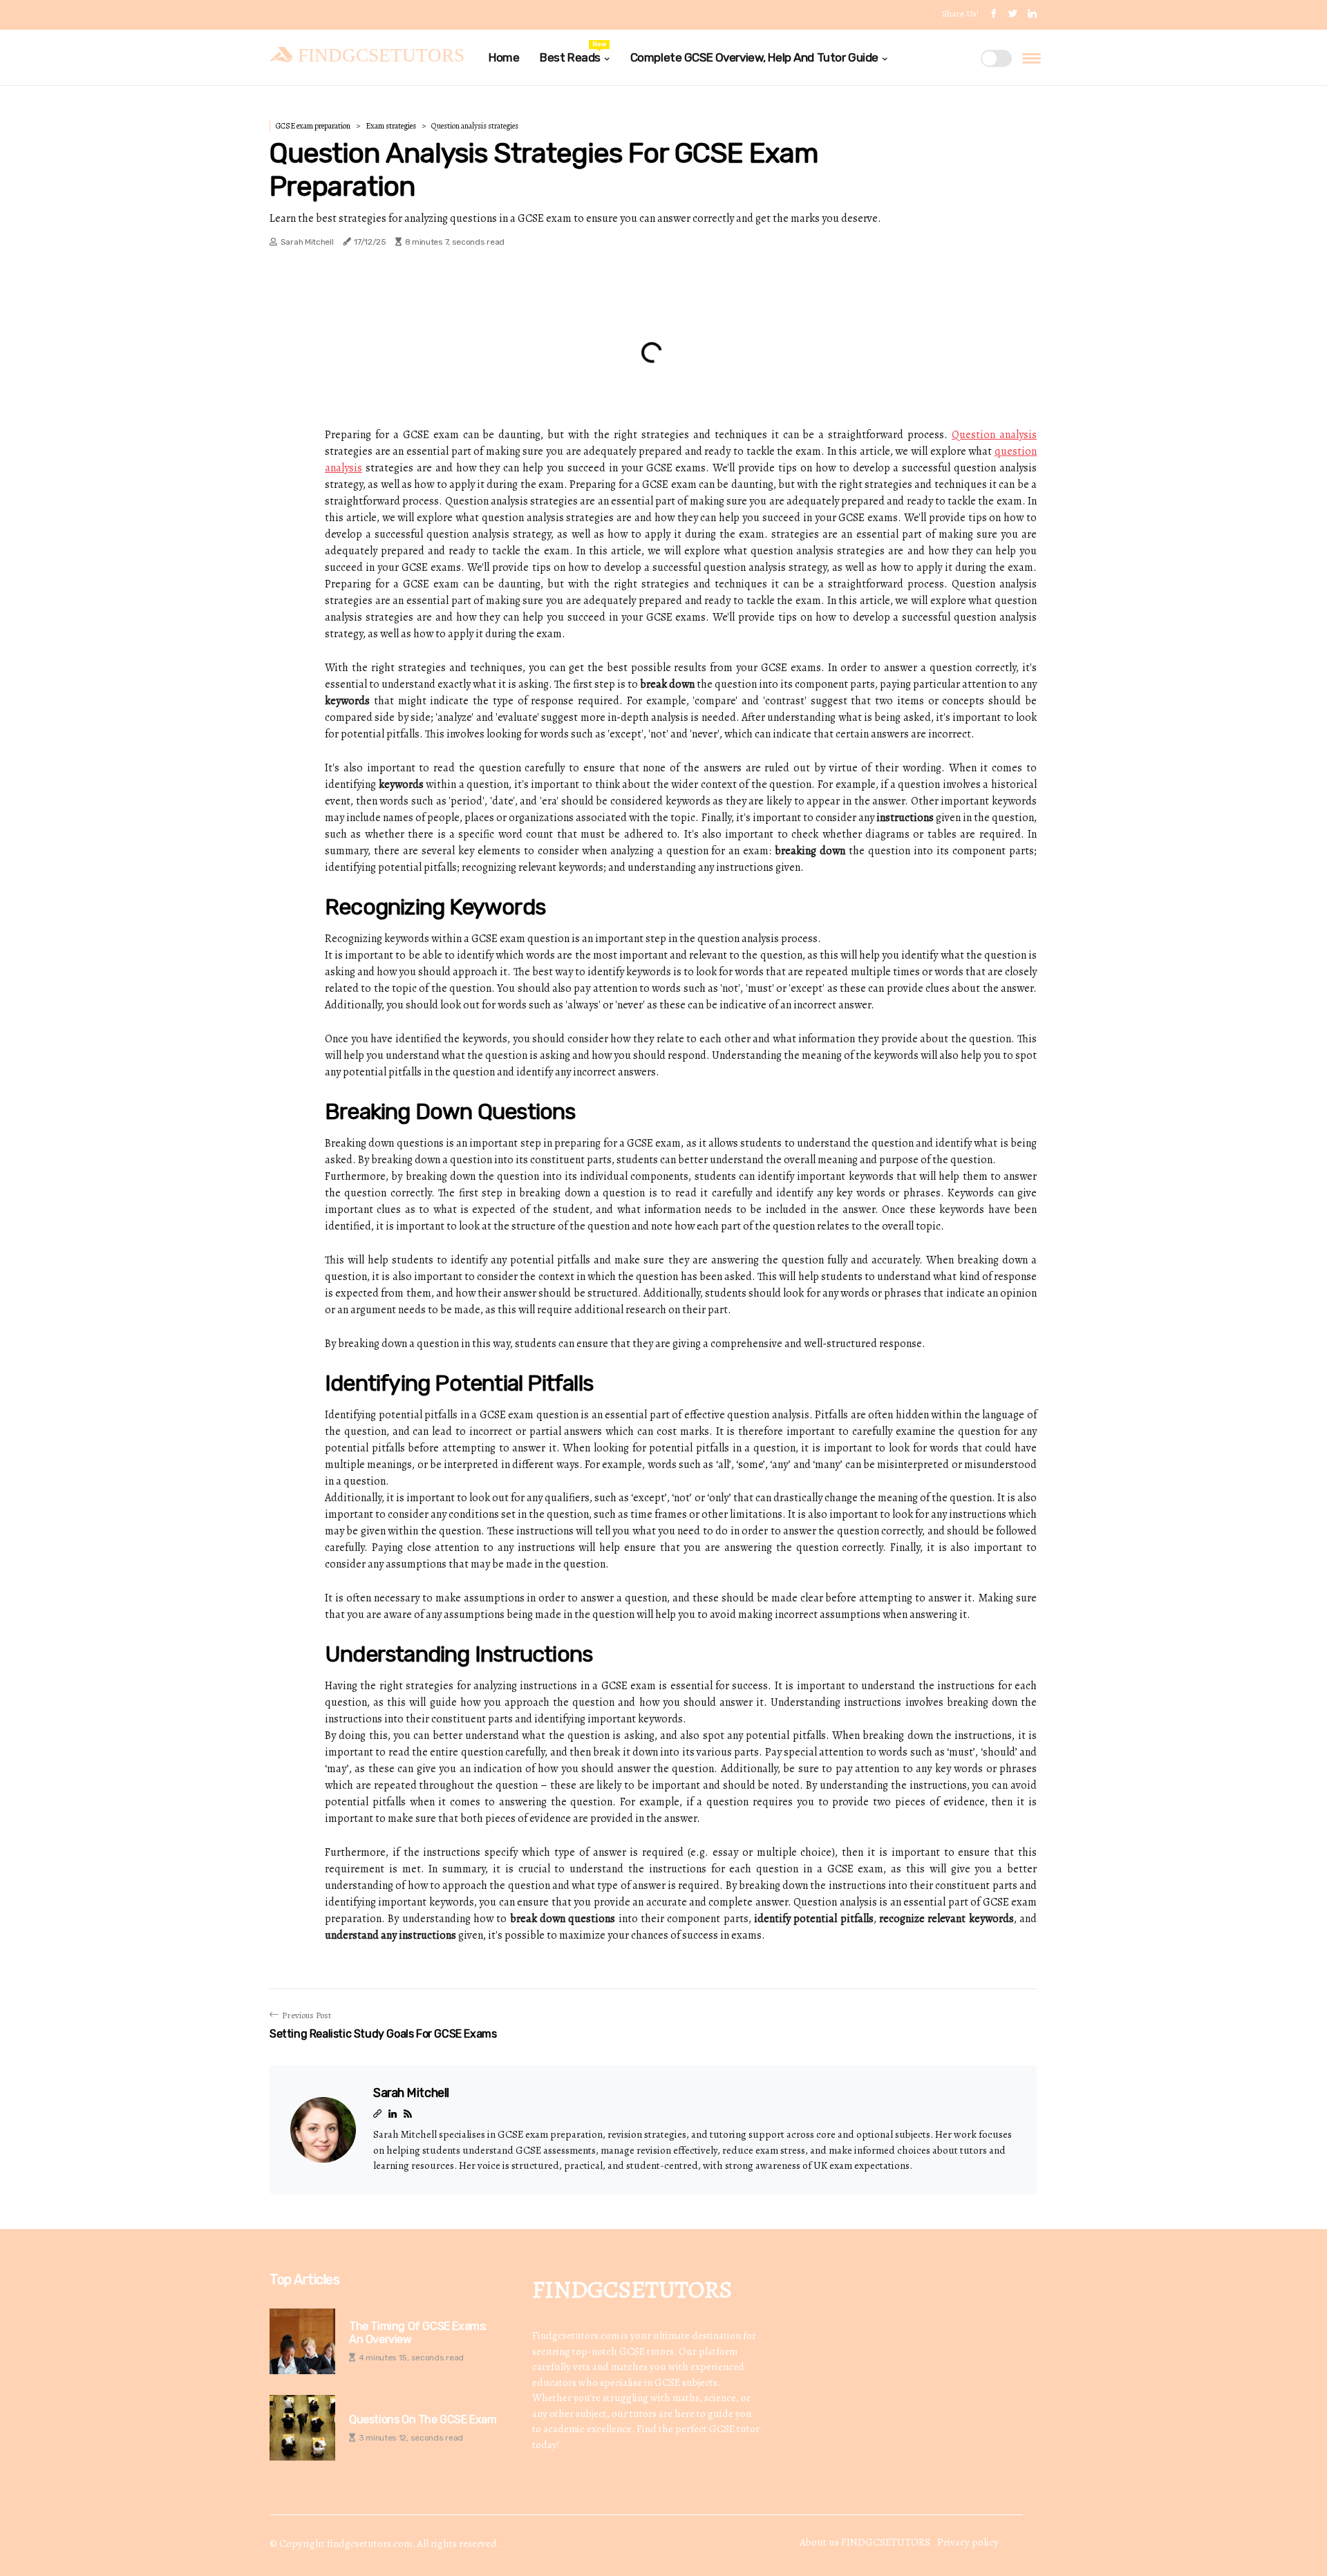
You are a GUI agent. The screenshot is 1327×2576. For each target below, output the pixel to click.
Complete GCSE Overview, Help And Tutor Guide (754, 57)
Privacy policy (968, 2542)
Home (504, 57)
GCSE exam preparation (313, 126)
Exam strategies (391, 126)
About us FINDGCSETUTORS (865, 2542)
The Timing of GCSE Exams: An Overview (418, 2333)
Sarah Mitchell (307, 242)
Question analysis (994, 435)
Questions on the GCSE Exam (423, 2419)
